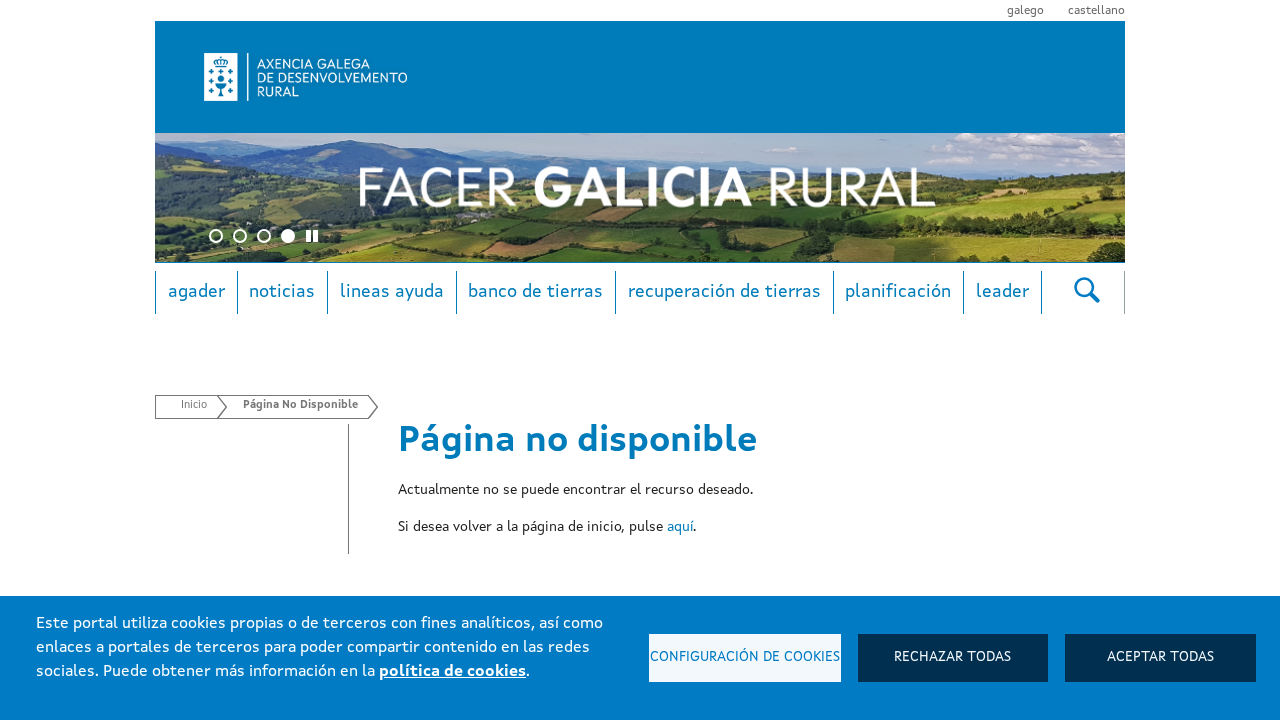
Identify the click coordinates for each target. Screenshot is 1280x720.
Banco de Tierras (535, 292)
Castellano (1096, 11)
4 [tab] (291, 239)
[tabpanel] (640, 197)
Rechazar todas (952, 657)
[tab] (315, 239)
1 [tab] (219, 239)
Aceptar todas (1160, 657)
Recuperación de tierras (724, 292)
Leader (1002, 292)
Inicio (194, 405)
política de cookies (452, 672)
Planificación (898, 292)
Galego (1025, 11)
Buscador (1086, 289)
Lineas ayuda (392, 292)
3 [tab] (267, 239)
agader (196, 292)
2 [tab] (243, 239)
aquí (680, 527)
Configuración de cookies (745, 657)
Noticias (282, 292)
